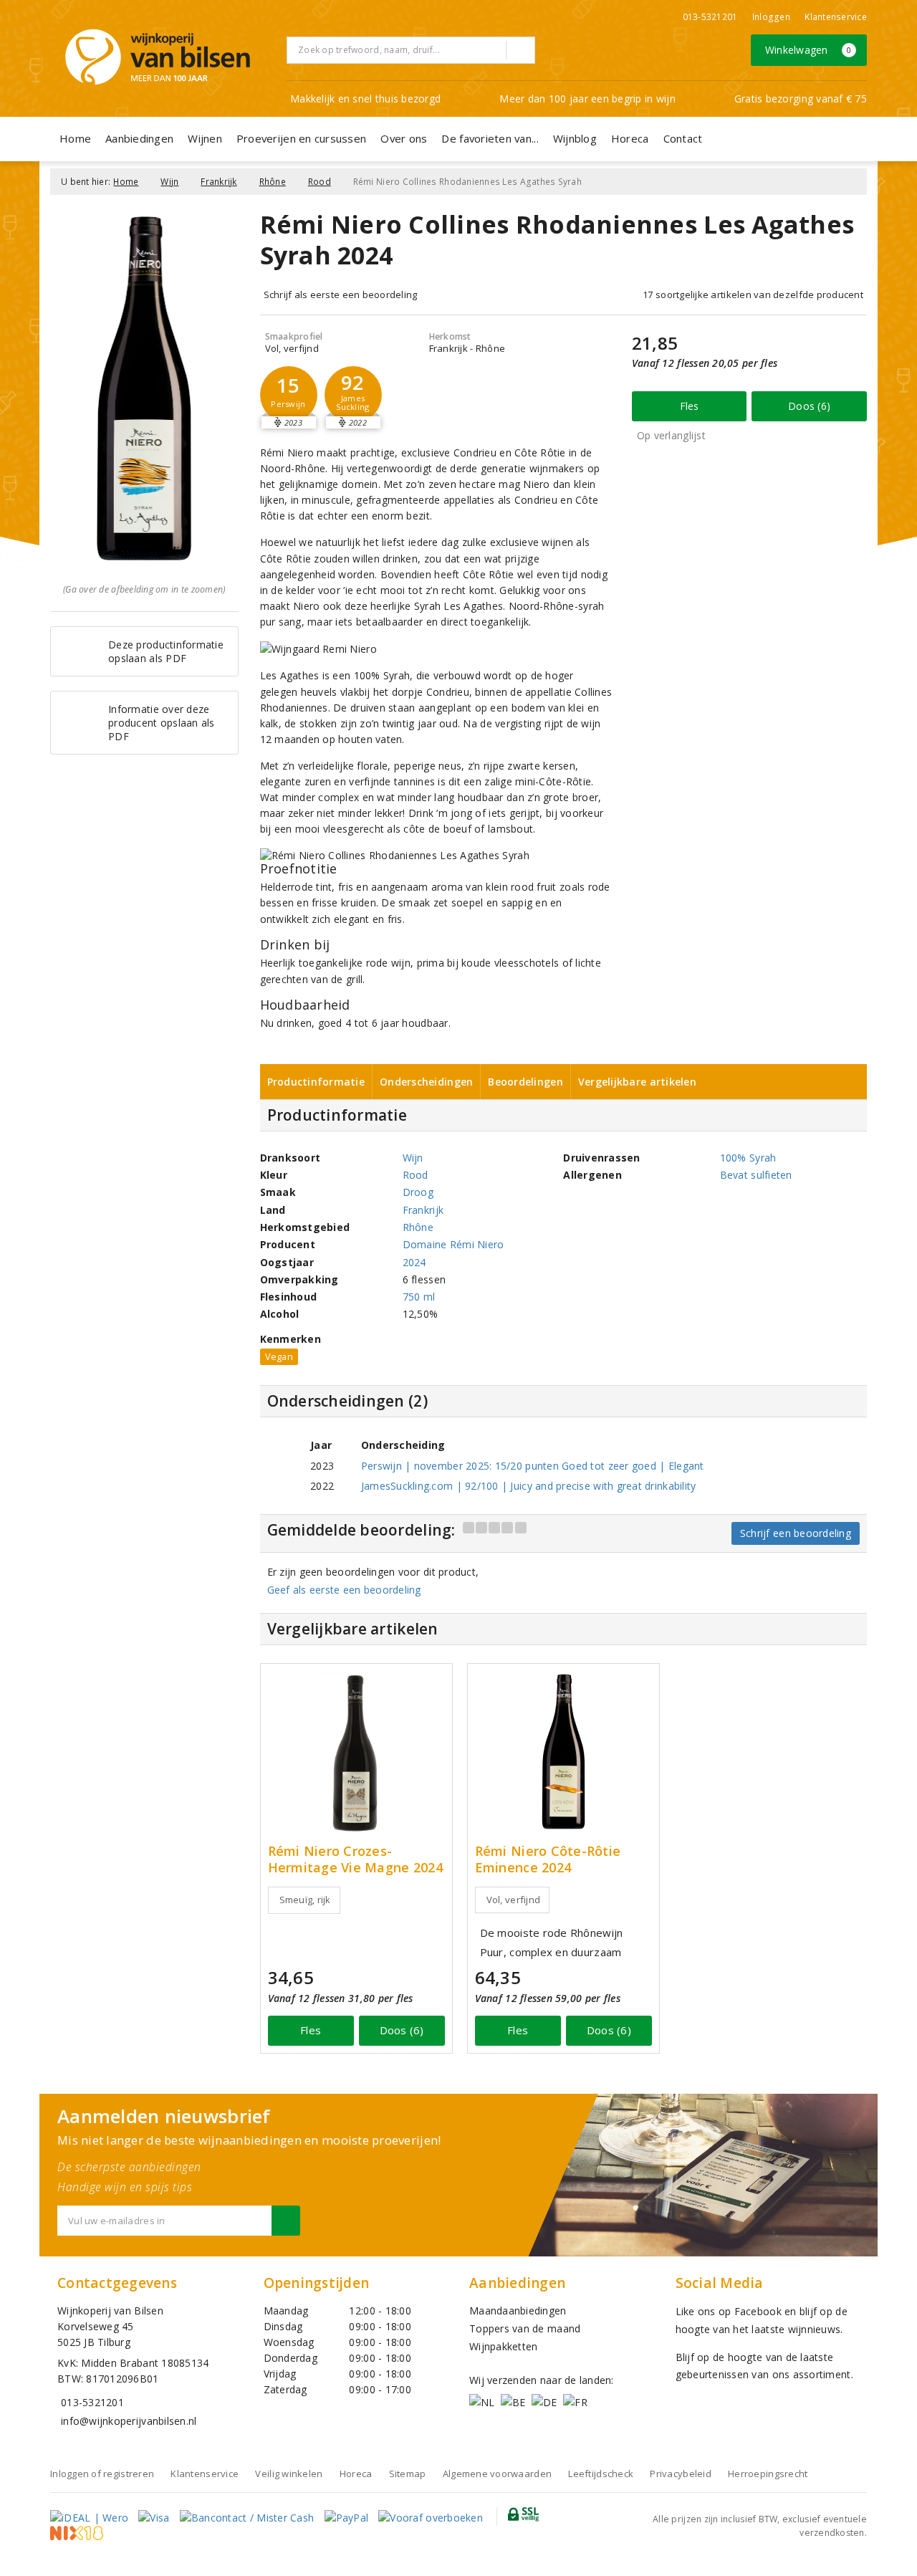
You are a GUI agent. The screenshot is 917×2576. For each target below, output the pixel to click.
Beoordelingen (525, 1082)
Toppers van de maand (525, 2328)
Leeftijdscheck (601, 2474)
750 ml (419, 1297)
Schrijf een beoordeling (796, 1533)
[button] (289, 395)
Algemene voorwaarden (497, 2474)
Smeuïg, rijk (305, 1900)
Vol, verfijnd (513, 1900)
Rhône (273, 182)
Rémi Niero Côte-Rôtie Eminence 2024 (548, 1859)
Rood (320, 182)
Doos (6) (809, 406)
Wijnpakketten (503, 2346)
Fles (690, 406)
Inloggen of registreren (102, 2474)
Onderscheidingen (426, 1082)
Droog (418, 1192)
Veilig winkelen (289, 2474)
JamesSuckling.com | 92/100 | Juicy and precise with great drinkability (529, 1486)
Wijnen (205, 138)
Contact (683, 138)
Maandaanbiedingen (518, 2311)
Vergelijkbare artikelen (637, 1082)
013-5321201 (710, 17)
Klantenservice (836, 17)
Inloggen (771, 17)
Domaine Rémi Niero (453, 1244)
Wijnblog (575, 138)
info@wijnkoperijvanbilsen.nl (129, 2421)
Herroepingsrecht (768, 2474)
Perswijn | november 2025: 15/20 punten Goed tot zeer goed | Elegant (533, 1466)
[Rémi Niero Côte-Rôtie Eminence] (563, 1752)
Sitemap (408, 2474)
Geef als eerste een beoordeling (344, 1590)
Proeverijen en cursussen (301, 138)
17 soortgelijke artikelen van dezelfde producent (753, 295)
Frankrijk (219, 182)
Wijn (169, 182)
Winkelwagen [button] (808, 50)
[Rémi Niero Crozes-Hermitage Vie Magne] (356, 1752)
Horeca (630, 138)
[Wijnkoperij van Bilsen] (158, 57)
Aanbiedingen (139, 138)
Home (75, 138)
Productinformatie (316, 1082)
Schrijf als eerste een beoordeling (341, 295)
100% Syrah (748, 1158)
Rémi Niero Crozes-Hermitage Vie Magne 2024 (355, 1859)
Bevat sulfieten (756, 1175)
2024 (414, 1262)
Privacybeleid (680, 2474)
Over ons (404, 138)
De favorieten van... (490, 138)
